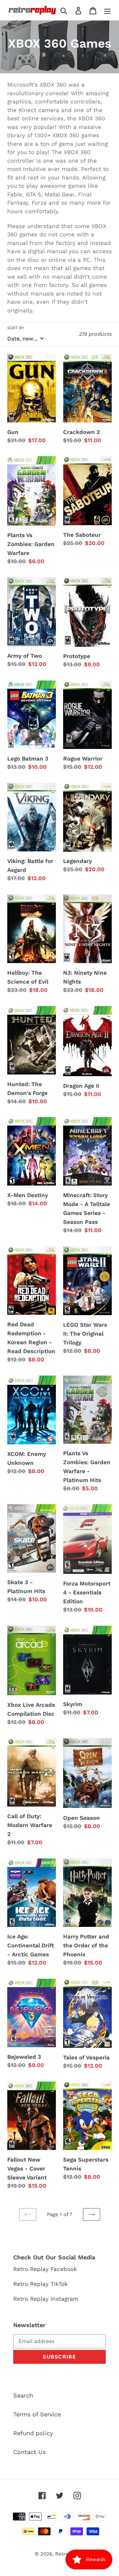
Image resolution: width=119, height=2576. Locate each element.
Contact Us (29, 2452)
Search (23, 2395)
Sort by (16, 328)
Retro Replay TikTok (40, 2284)
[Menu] (107, 10)
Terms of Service (37, 2414)
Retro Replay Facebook (45, 2269)
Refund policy (33, 2433)
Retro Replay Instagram (46, 2299)
